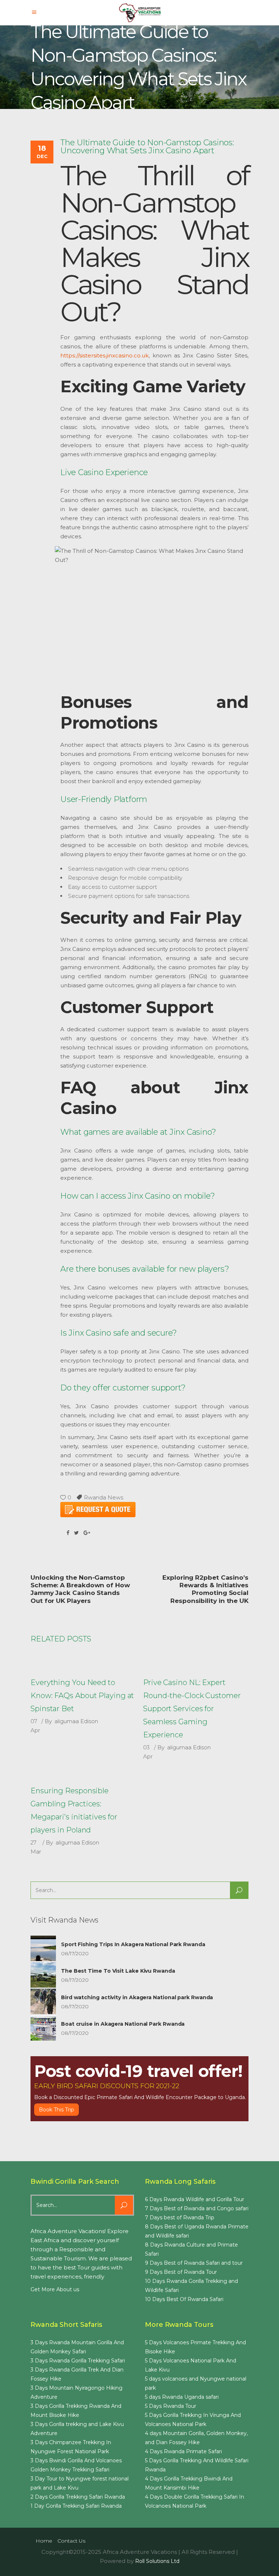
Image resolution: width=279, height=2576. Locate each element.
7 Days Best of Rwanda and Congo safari (197, 2208)
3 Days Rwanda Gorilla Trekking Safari (78, 2361)
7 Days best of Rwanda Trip (180, 2217)
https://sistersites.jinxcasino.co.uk (104, 355)
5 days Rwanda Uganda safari (182, 2397)
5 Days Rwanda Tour (171, 2406)
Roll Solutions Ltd (157, 2561)
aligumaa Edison (76, 1721)
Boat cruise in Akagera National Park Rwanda (123, 2024)
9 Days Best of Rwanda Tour (181, 2272)
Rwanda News (104, 1497)
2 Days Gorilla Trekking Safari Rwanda (78, 2497)
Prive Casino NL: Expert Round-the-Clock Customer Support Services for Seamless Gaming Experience (192, 1709)
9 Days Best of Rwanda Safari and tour (194, 2263)
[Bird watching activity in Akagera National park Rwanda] (43, 2001)
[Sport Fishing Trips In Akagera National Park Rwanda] (43, 1948)
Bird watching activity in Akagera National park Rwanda (137, 1997)
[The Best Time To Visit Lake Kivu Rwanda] (43, 1975)
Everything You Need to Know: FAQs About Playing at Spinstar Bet (82, 1696)
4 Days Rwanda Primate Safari (183, 2451)
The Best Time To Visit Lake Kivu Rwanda (118, 1971)
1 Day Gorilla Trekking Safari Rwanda (76, 2506)
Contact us (71, 2541)
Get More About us (55, 2289)
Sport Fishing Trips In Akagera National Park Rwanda (133, 1944)
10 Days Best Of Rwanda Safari (184, 2299)
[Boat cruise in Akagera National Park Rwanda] (43, 2028)
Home (44, 2541)
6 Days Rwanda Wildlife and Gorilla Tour (195, 2199)
